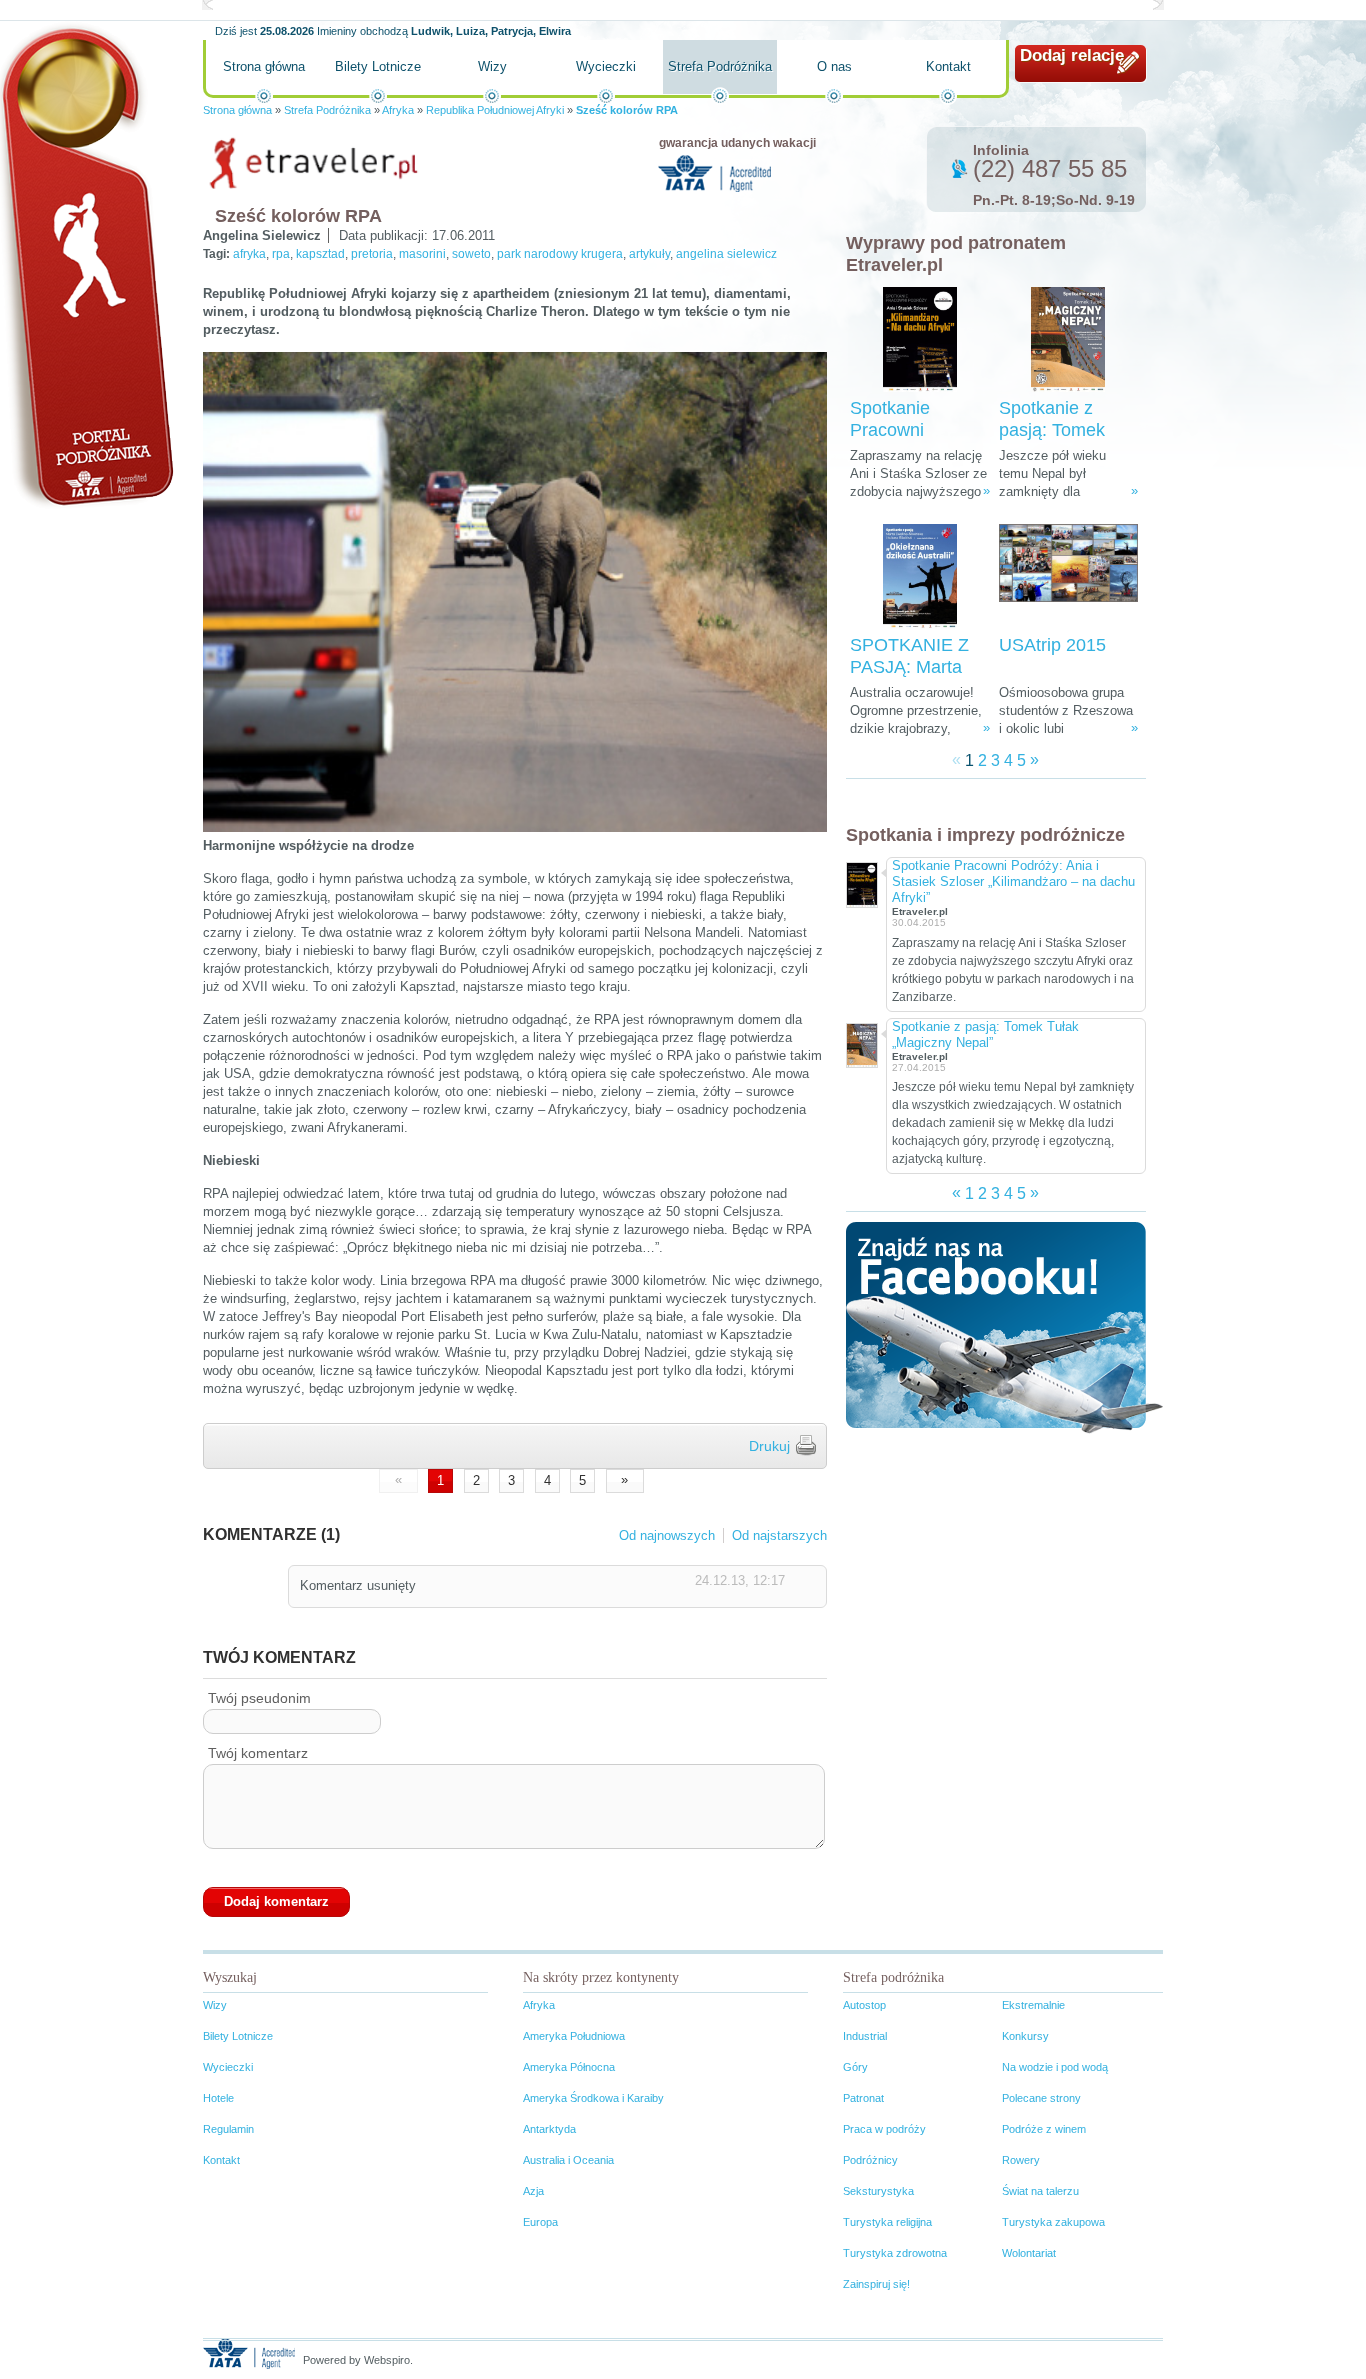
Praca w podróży (884, 2129)
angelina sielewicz (726, 254)
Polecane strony (1041, 2098)
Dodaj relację (1072, 55)
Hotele (218, 2098)
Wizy (492, 66)
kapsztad (320, 254)
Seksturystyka (878, 2191)
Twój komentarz (258, 1753)
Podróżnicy (870, 2160)
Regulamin (228, 2129)
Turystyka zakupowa (1053, 2222)
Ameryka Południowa (574, 2036)
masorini (422, 254)
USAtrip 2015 (1052, 645)
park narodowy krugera (560, 254)
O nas (834, 66)
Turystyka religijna (887, 2222)
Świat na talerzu (1040, 2191)
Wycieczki (606, 66)
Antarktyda (549, 2129)
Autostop (864, 2005)
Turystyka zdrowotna (895, 2253)
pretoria (372, 254)
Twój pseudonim (259, 1698)
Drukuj (769, 1446)
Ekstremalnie (1033, 2005)
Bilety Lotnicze (378, 66)
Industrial (865, 2036)
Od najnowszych (667, 1535)
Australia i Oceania (568, 2160)
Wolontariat (1029, 2253)
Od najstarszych (779, 1535)
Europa (540, 2222)
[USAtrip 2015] (1068, 576)
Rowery (1021, 2160)
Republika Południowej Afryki (495, 110)
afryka (249, 254)
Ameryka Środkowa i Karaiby (593, 2098)
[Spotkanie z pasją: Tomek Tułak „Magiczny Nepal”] (1068, 339)
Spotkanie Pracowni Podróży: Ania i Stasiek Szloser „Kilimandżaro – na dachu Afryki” (1013, 881)
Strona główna (264, 66)
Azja (533, 2191)
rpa (281, 254)
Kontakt (948, 66)
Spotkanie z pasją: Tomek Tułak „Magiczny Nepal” (985, 1034)
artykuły (649, 254)
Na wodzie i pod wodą (1055, 2067)
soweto (471, 254)
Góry (855, 2067)
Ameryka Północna (569, 2067)
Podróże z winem (1044, 2129)
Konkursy (1025, 2036)
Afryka (398, 110)
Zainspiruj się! (876, 2284)
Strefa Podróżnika (720, 66)
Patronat (863, 2098)
